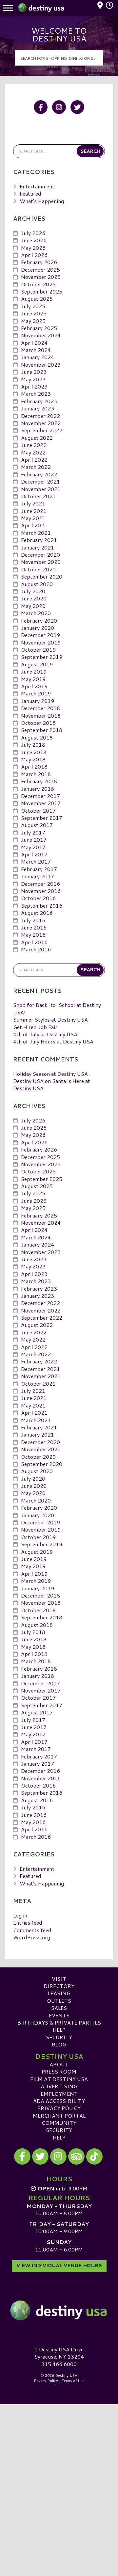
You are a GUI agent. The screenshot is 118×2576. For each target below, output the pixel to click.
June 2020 (34, 598)
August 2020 (37, 584)
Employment (59, 2094)
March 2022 (36, 467)
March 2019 (36, 693)
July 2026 (33, 233)
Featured (30, 193)
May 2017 (33, 847)
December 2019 (40, 635)
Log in (20, 1915)
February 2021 (39, 540)
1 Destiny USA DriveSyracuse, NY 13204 (59, 2353)
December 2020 (40, 555)
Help (59, 2030)
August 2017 (37, 825)
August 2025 (37, 299)
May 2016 (33, 935)
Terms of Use (73, 2381)
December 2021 (40, 481)
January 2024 (38, 357)
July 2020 (33, 591)
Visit (59, 1979)
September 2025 (42, 291)
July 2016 (33, 920)
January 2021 (38, 547)
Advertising (59, 2086)
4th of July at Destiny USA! (46, 1034)
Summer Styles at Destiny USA (50, 1019)
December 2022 (40, 416)
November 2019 (41, 642)
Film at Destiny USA (59, 2079)
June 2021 (34, 511)
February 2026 (39, 262)
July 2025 (33, 306)
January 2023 (38, 408)
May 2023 (33, 379)
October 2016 (38, 898)
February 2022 (39, 474)
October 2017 (38, 811)
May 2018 (33, 759)
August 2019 (37, 664)
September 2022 (42, 430)
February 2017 (39, 869)
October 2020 (38, 569)
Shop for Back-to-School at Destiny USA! (57, 1008)
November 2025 (41, 277)
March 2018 (36, 774)
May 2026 (33, 248)
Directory (59, 1986)
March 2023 (36, 394)
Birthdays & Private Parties (59, 2022)
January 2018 (38, 789)
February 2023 (39, 401)
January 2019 (38, 701)
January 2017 (38, 876)
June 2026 (34, 240)
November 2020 (41, 562)
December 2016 (40, 884)
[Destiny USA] (59, 2311)
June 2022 (34, 445)
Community (59, 2123)
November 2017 (41, 803)
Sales (59, 2008)
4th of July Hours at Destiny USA (53, 1041)
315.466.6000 (59, 2364)
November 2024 (41, 335)
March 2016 (36, 949)
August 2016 (37, 913)
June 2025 (34, 313)
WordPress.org (32, 1937)
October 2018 (38, 723)
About (59, 2064)
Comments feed (32, 1930)
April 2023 (34, 386)
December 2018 (40, 708)
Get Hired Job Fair (35, 1027)
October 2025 (38, 284)
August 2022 (37, 438)
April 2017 (34, 854)
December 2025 (40, 270)
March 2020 (36, 613)
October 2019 (38, 650)
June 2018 (34, 752)
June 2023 (34, 372)
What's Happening (42, 201)
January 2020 (38, 628)
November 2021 (41, 489)
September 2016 (42, 906)
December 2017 (40, 796)
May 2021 (33, 518)
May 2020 (33, 606)
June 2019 (34, 671)
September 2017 (42, 818)
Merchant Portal (59, 2115)
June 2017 (34, 840)
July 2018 (33, 745)
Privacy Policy (59, 2108)
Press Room (59, 2071)
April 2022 (34, 460)
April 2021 (34, 525)
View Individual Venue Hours (59, 2266)
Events (59, 2015)
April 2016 (34, 942)
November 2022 (41, 423)
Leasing (59, 1993)
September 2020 (42, 576)
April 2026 (34, 255)
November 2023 (41, 365)
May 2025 (33, 321)
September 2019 (42, 657)
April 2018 (34, 766)
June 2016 (34, 927)
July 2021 (33, 503)
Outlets (59, 2001)
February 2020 (39, 620)
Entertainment (37, 186)
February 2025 (39, 328)
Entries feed (28, 1923)
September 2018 (42, 730)
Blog (59, 2044)
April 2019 (34, 686)
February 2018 (39, 781)
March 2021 (36, 533)
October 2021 (38, 496)
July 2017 (33, 832)
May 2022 (33, 452)
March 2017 (36, 861)
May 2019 (33, 679)
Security (59, 2037)
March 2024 (36, 350)
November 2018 (41, 716)
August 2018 (37, 737)
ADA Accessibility (59, 2101)
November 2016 (41, 891)
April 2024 (34, 343)
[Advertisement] (59, 2465)
